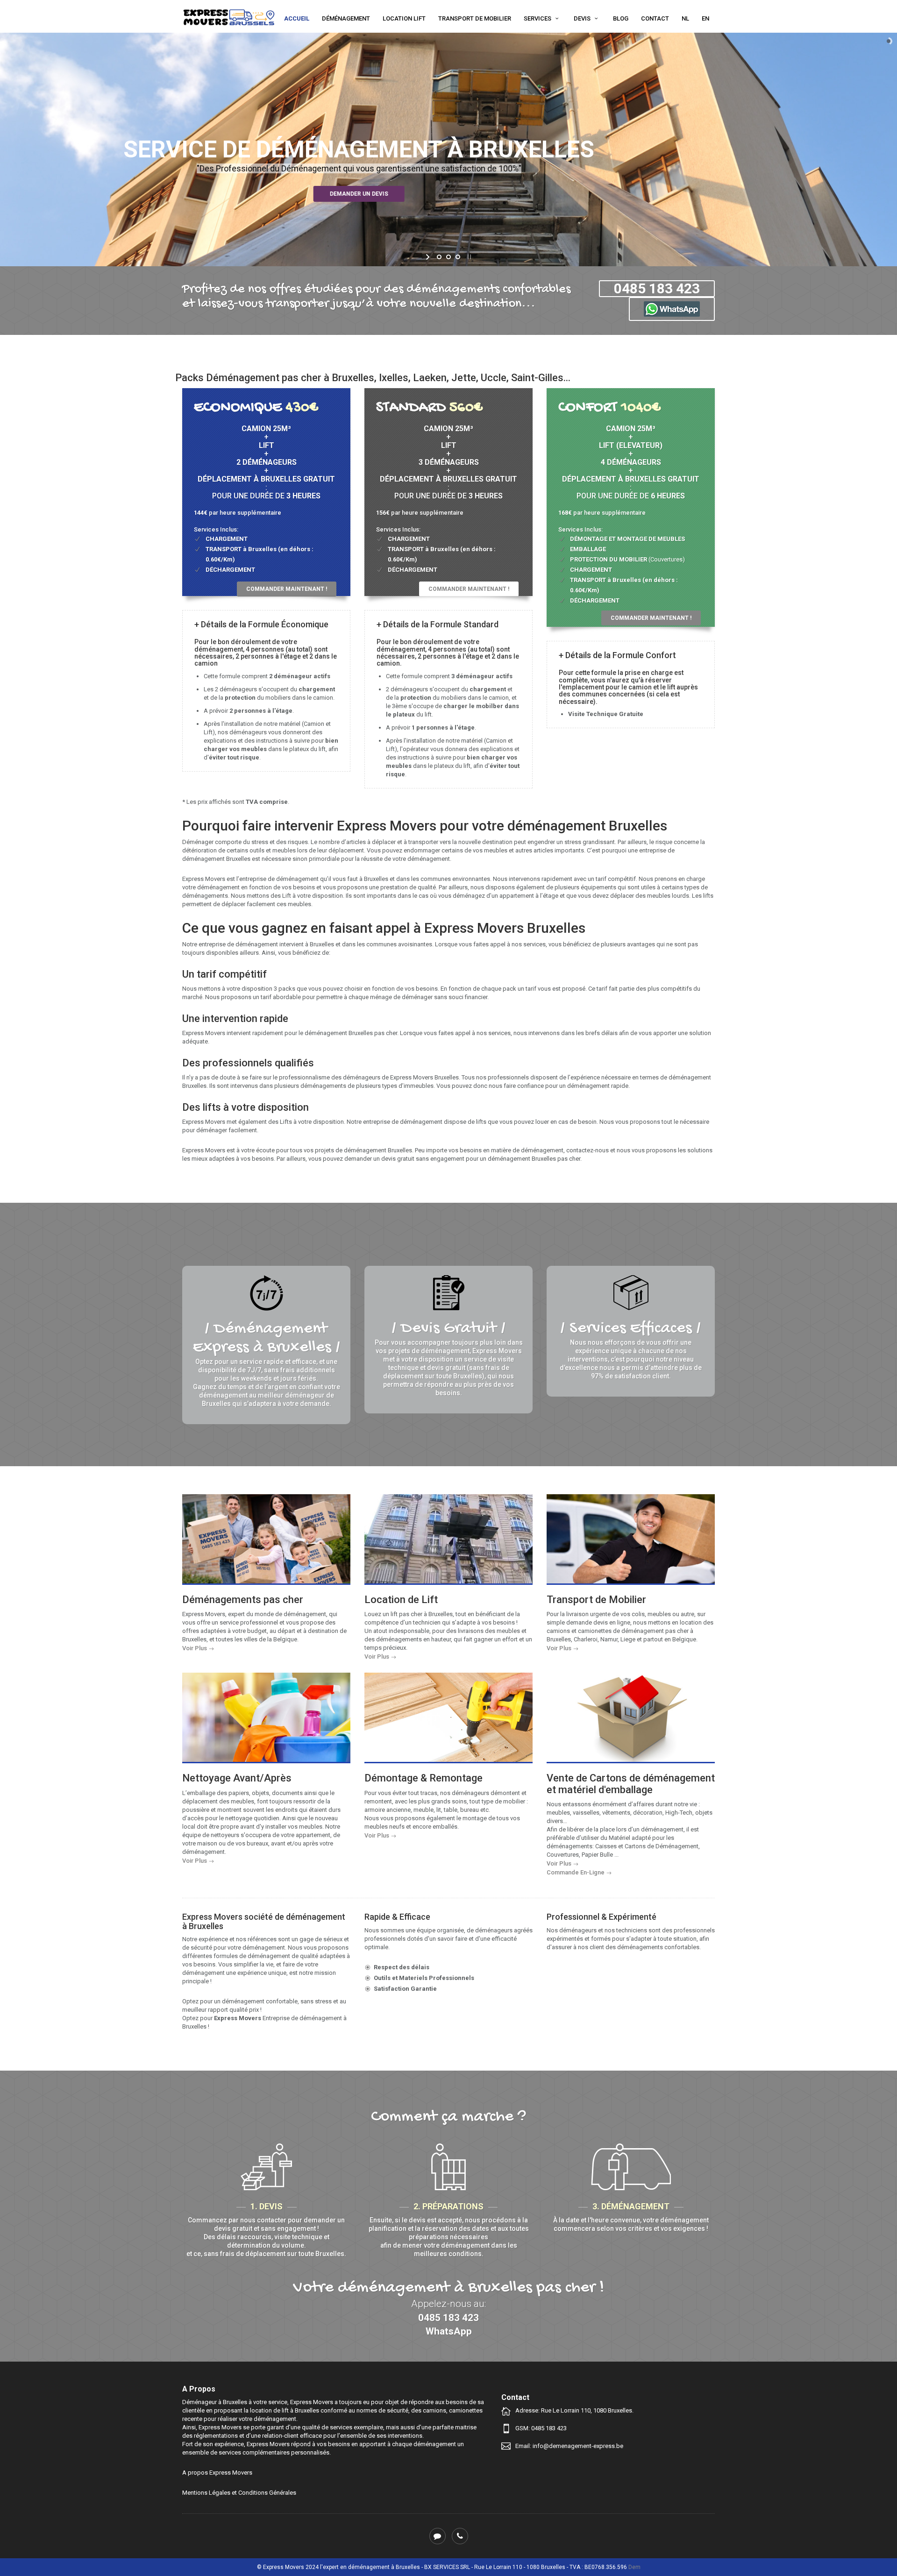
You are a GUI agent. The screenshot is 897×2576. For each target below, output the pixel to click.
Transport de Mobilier (475, 18)
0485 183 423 (657, 288)
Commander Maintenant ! (287, 589)
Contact (655, 18)
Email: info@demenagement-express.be (569, 2446)
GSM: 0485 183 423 (541, 2428)
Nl (685, 18)
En (705, 18)
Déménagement (346, 18)
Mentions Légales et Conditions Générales (239, 2493)
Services (538, 18)
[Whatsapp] (438, 2536)
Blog (621, 18)
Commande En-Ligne (576, 1872)
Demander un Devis (359, 194)
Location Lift (404, 18)
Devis (583, 18)
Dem (634, 2567)
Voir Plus (195, 1648)
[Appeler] (460, 2536)
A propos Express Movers (217, 2473)
